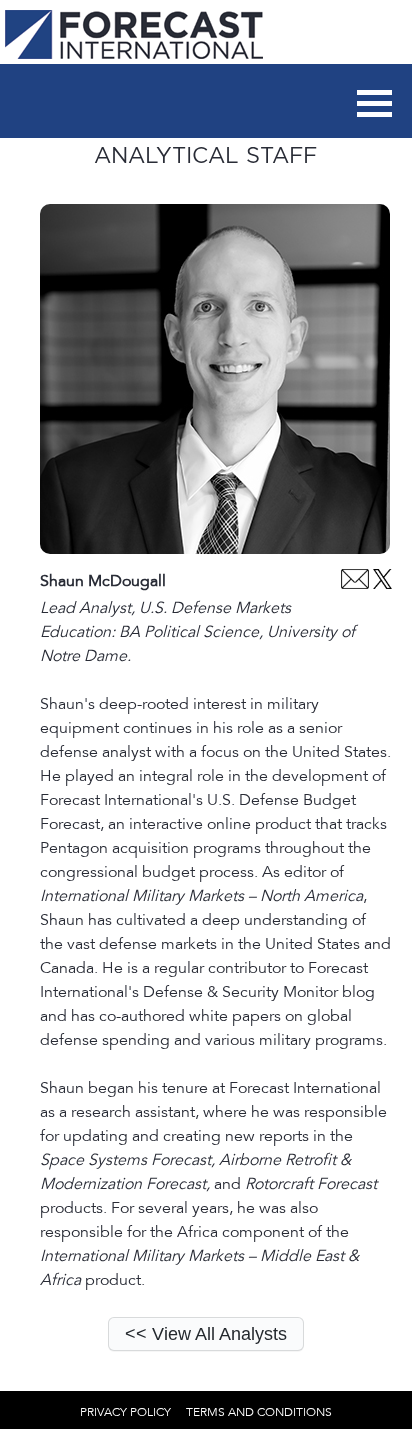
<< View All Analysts (206, 1334)
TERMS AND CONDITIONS (259, 1412)
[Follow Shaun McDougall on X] (383, 584)
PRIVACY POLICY (125, 1412)
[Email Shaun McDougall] (355, 584)
